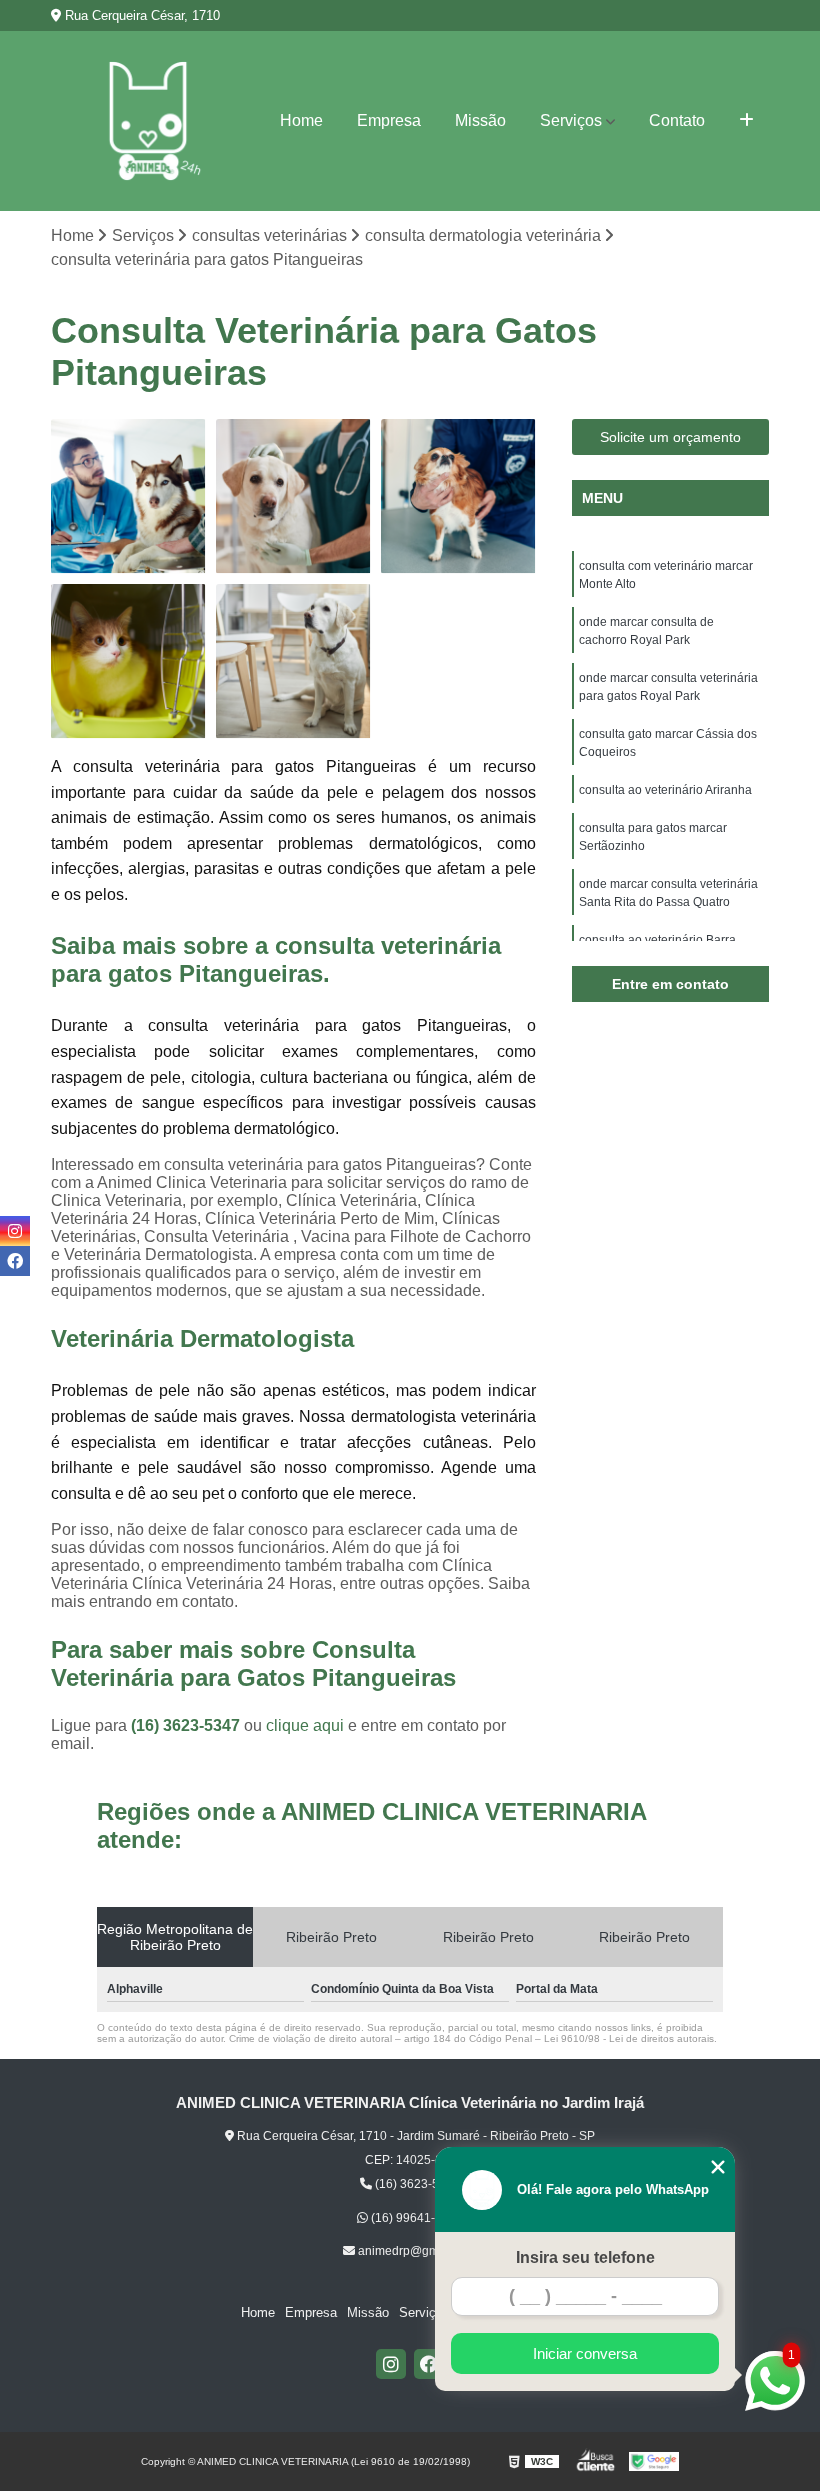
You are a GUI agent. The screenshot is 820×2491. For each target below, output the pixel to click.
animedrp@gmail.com (416, 2251)
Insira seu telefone (585, 2257)
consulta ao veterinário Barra (657, 940)
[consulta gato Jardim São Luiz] (293, 661)
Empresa (389, 120)
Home (301, 120)
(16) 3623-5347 (187, 1725)
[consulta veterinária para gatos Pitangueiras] (128, 661)
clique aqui (305, 1725)
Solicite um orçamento (670, 437)
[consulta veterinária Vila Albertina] (128, 496)
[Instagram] (391, 2364)
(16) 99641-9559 (415, 2218)
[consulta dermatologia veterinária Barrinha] (458, 496)
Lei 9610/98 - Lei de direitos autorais (629, 2038)
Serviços (571, 120)
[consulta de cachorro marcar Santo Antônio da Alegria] (293, 496)
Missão (480, 120)
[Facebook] (429, 2364)
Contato (677, 120)
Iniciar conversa (585, 2353)
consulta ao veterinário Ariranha (665, 790)
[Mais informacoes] (746, 121)
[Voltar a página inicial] (148, 121)
